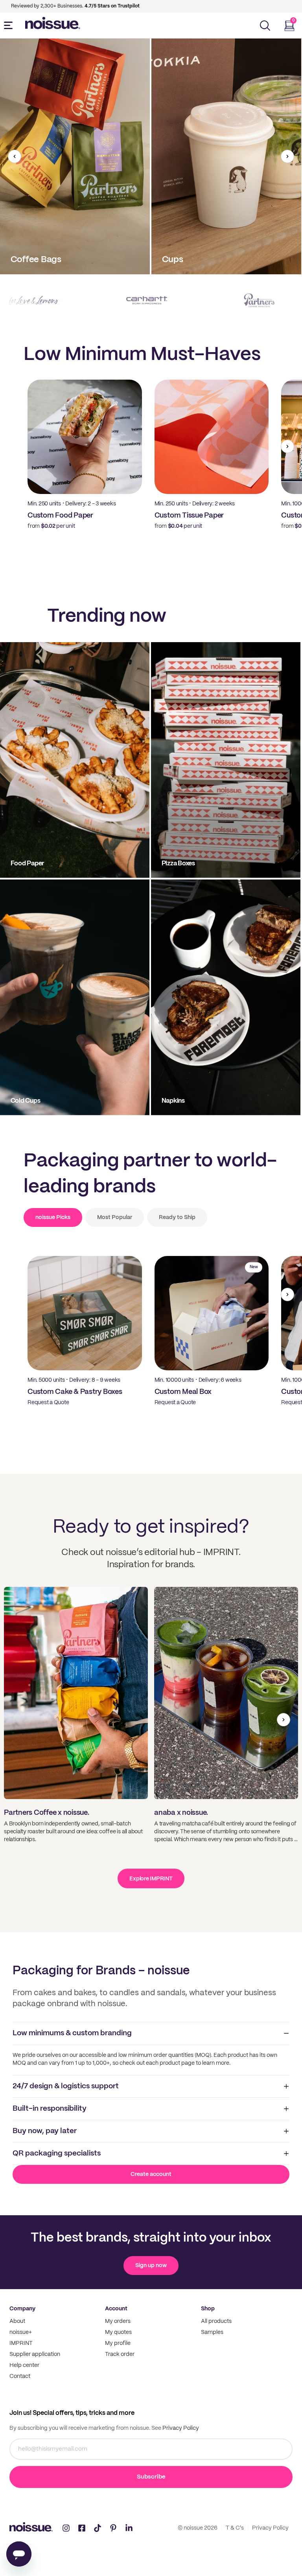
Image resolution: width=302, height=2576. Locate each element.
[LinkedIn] (129, 2528)
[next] (287, 156)
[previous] (15, 156)
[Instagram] (66, 2528)
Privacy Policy (180, 2428)
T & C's (235, 2528)
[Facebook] (82, 2528)
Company (22, 2309)
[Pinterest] (113, 2528)
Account (116, 2309)
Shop (208, 2309)
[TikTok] (98, 2528)
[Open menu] (10, 26)
